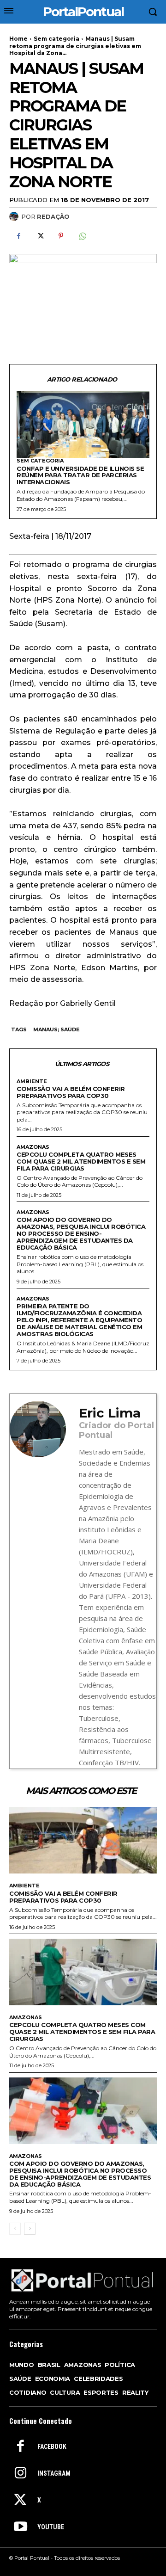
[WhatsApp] (82, 236)
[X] (40, 236)
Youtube (51, 2527)
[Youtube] (20, 2527)
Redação (53, 216)
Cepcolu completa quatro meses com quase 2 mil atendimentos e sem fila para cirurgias (81, 1161)
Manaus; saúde (56, 1029)
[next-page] (30, 2229)
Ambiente (32, 1082)
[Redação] (15, 216)
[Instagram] (20, 2474)
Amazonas (33, 1147)
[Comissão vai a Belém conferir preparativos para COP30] (83, 1840)
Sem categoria (56, 39)
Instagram (54, 2473)
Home (18, 39)
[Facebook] (18, 236)
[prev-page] (15, 2229)
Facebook (52, 2447)
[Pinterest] (61, 236)
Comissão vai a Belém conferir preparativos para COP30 (71, 1092)
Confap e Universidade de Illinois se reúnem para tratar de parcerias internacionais (80, 475)
